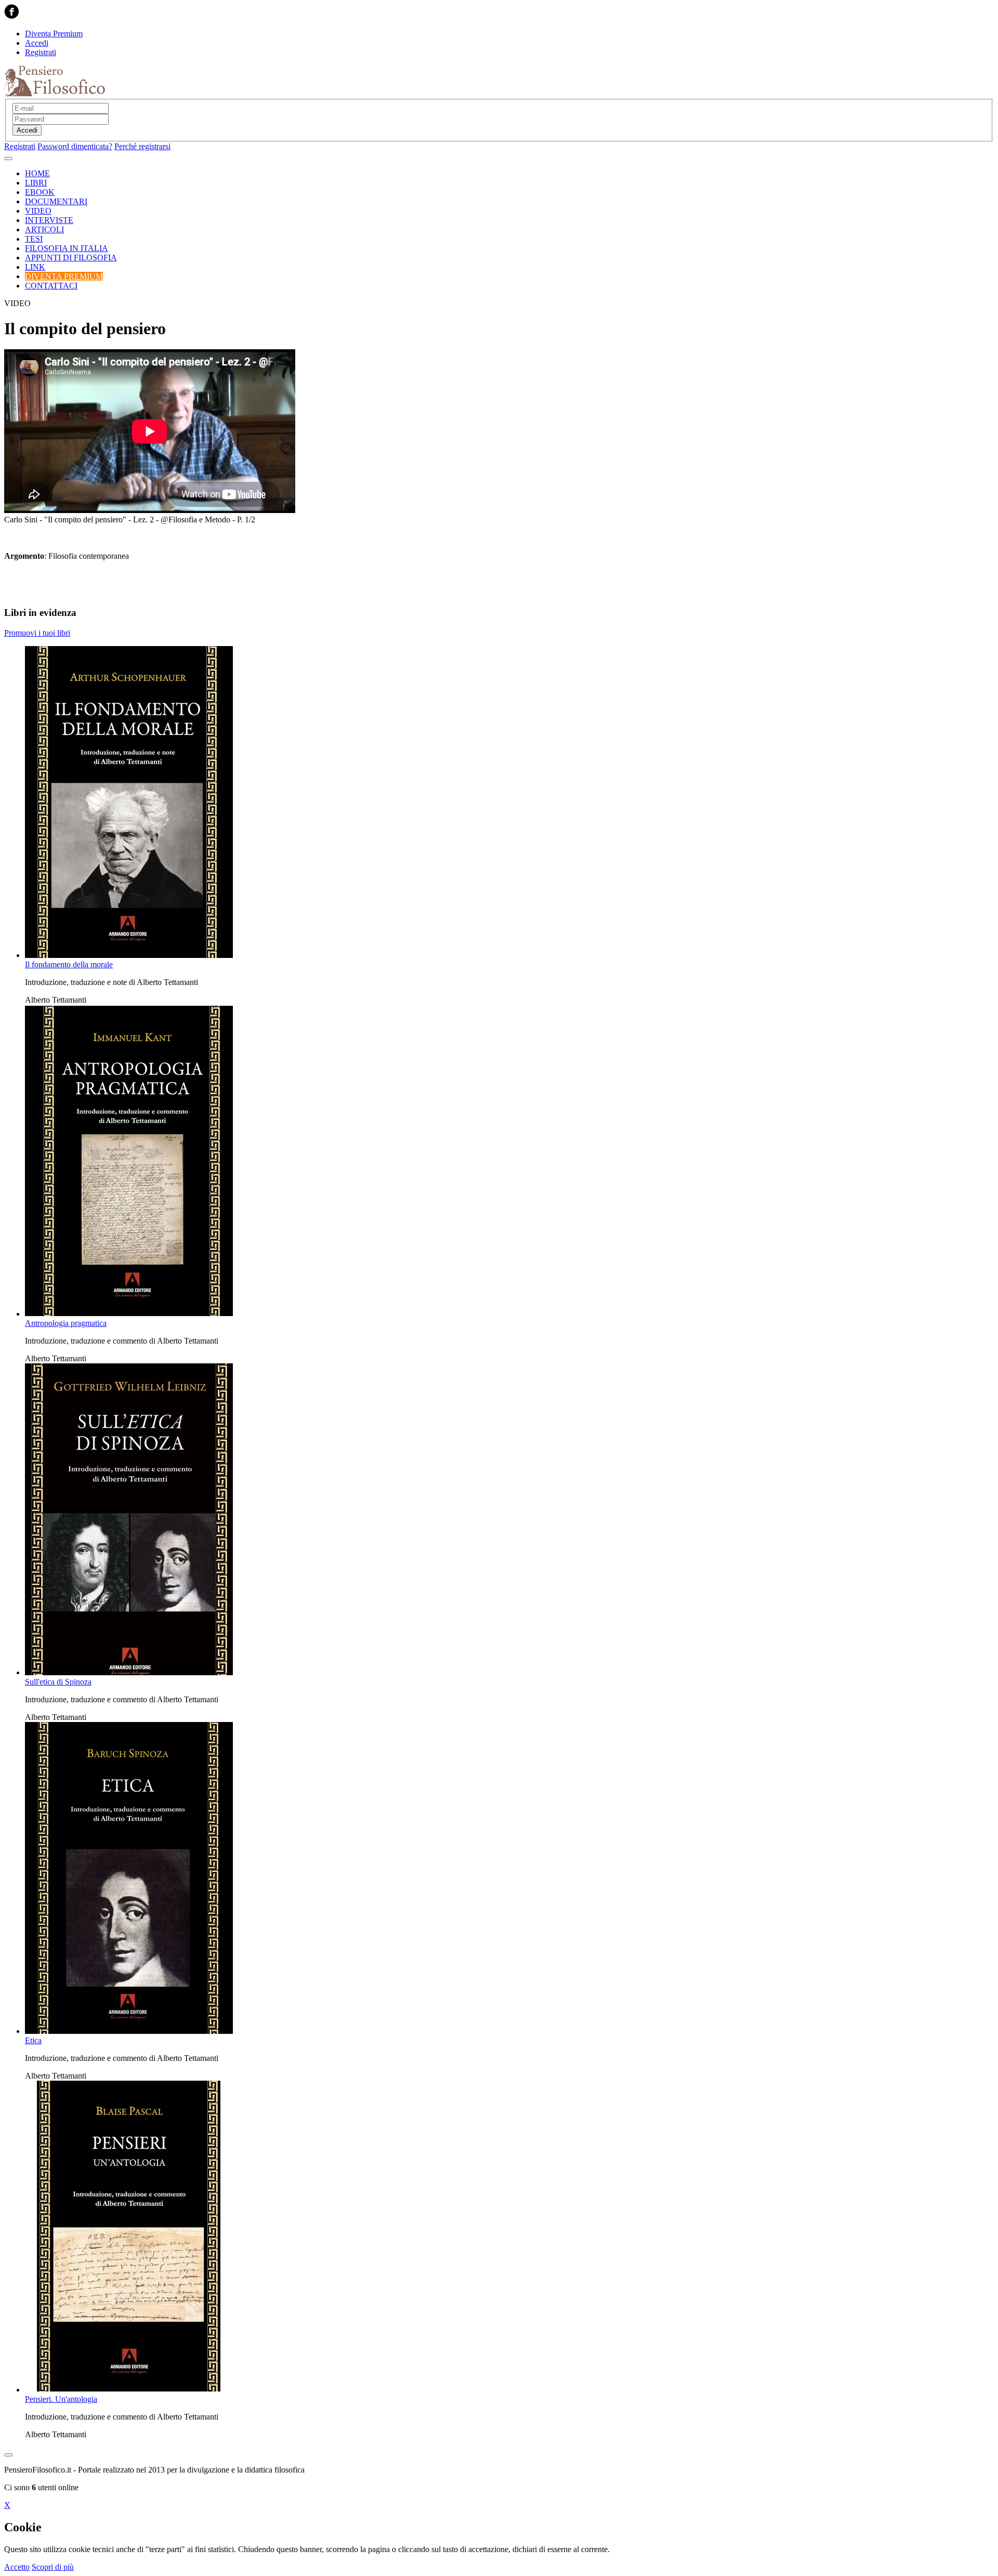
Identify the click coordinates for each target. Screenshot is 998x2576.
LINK (35, 267)
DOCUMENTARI (56, 201)
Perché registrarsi (142, 146)
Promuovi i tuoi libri (37, 633)
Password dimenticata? (75, 146)
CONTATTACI (51, 286)
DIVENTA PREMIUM (64, 276)
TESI (34, 239)
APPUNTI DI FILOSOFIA (71, 258)
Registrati (41, 52)
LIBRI (36, 183)
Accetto (17, 2567)
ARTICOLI (44, 229)
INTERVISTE (49, 220)
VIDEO (38, 211)
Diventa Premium (54, 34)
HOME (37, 173)
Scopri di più (53, 2567)
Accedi (37, 43)
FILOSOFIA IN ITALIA (67, 248)
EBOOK (40, 192)
